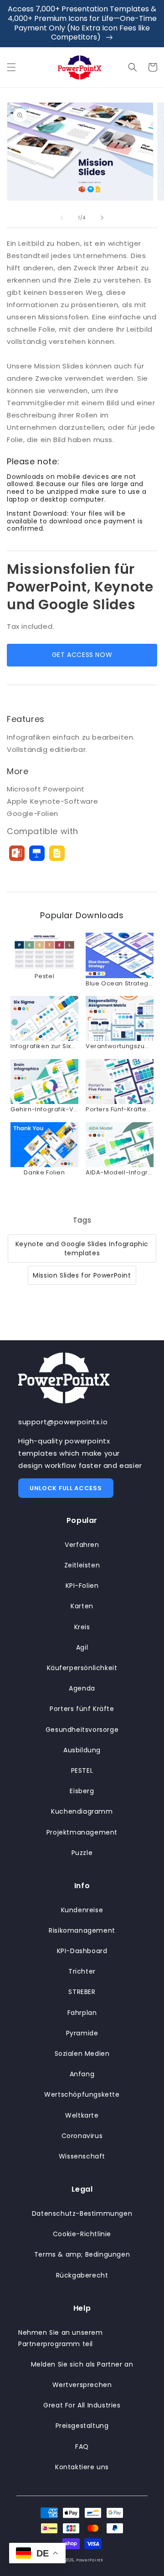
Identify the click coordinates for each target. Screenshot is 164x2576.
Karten (82, 1606)
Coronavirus (82, 2136)
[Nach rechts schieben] (102, 218)
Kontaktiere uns (82, 2467)
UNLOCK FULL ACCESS (66, 1488)
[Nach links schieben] (62, 218)
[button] (11, 67)
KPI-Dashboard (82, 1951)
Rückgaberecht (82, 2275)
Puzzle (82, 1853)
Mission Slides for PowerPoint (82, 1275)
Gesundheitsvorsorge (82, 1730)
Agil (82, 1647)
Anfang (82, 2074)
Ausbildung (82, 1750)
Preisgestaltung (82, 2426)
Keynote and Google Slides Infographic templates (82, 1248)
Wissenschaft (82, 2156)
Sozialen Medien (82, 2054)
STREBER (82, 1992)
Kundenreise (82, 1910)
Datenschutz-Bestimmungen (82, 2213)
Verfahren (82, 1545)
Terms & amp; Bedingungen (82, 2254)
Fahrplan (82, 2013)
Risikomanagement (82, 1930)
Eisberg (82, 1791)
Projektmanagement (82, 1832)
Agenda (82, 1688)
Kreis (82, 1627)
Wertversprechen (82, 2385)
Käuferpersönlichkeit (82, 1668)
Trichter (82, 1971)
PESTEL (82, 1770)
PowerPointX (90, 2560)
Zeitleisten (82, 1565)
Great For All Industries (82, 2405)
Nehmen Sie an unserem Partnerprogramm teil (61, 2338)
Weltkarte (82, 2115)
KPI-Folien (82, 1586)
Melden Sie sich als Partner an (82, 2364)
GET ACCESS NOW (82, 655)
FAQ (82, 2447)
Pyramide (82, 2033)
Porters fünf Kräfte (82, 1709)
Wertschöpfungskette (82, 2094)
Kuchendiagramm (82, 1811)
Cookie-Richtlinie (82, 2234)
